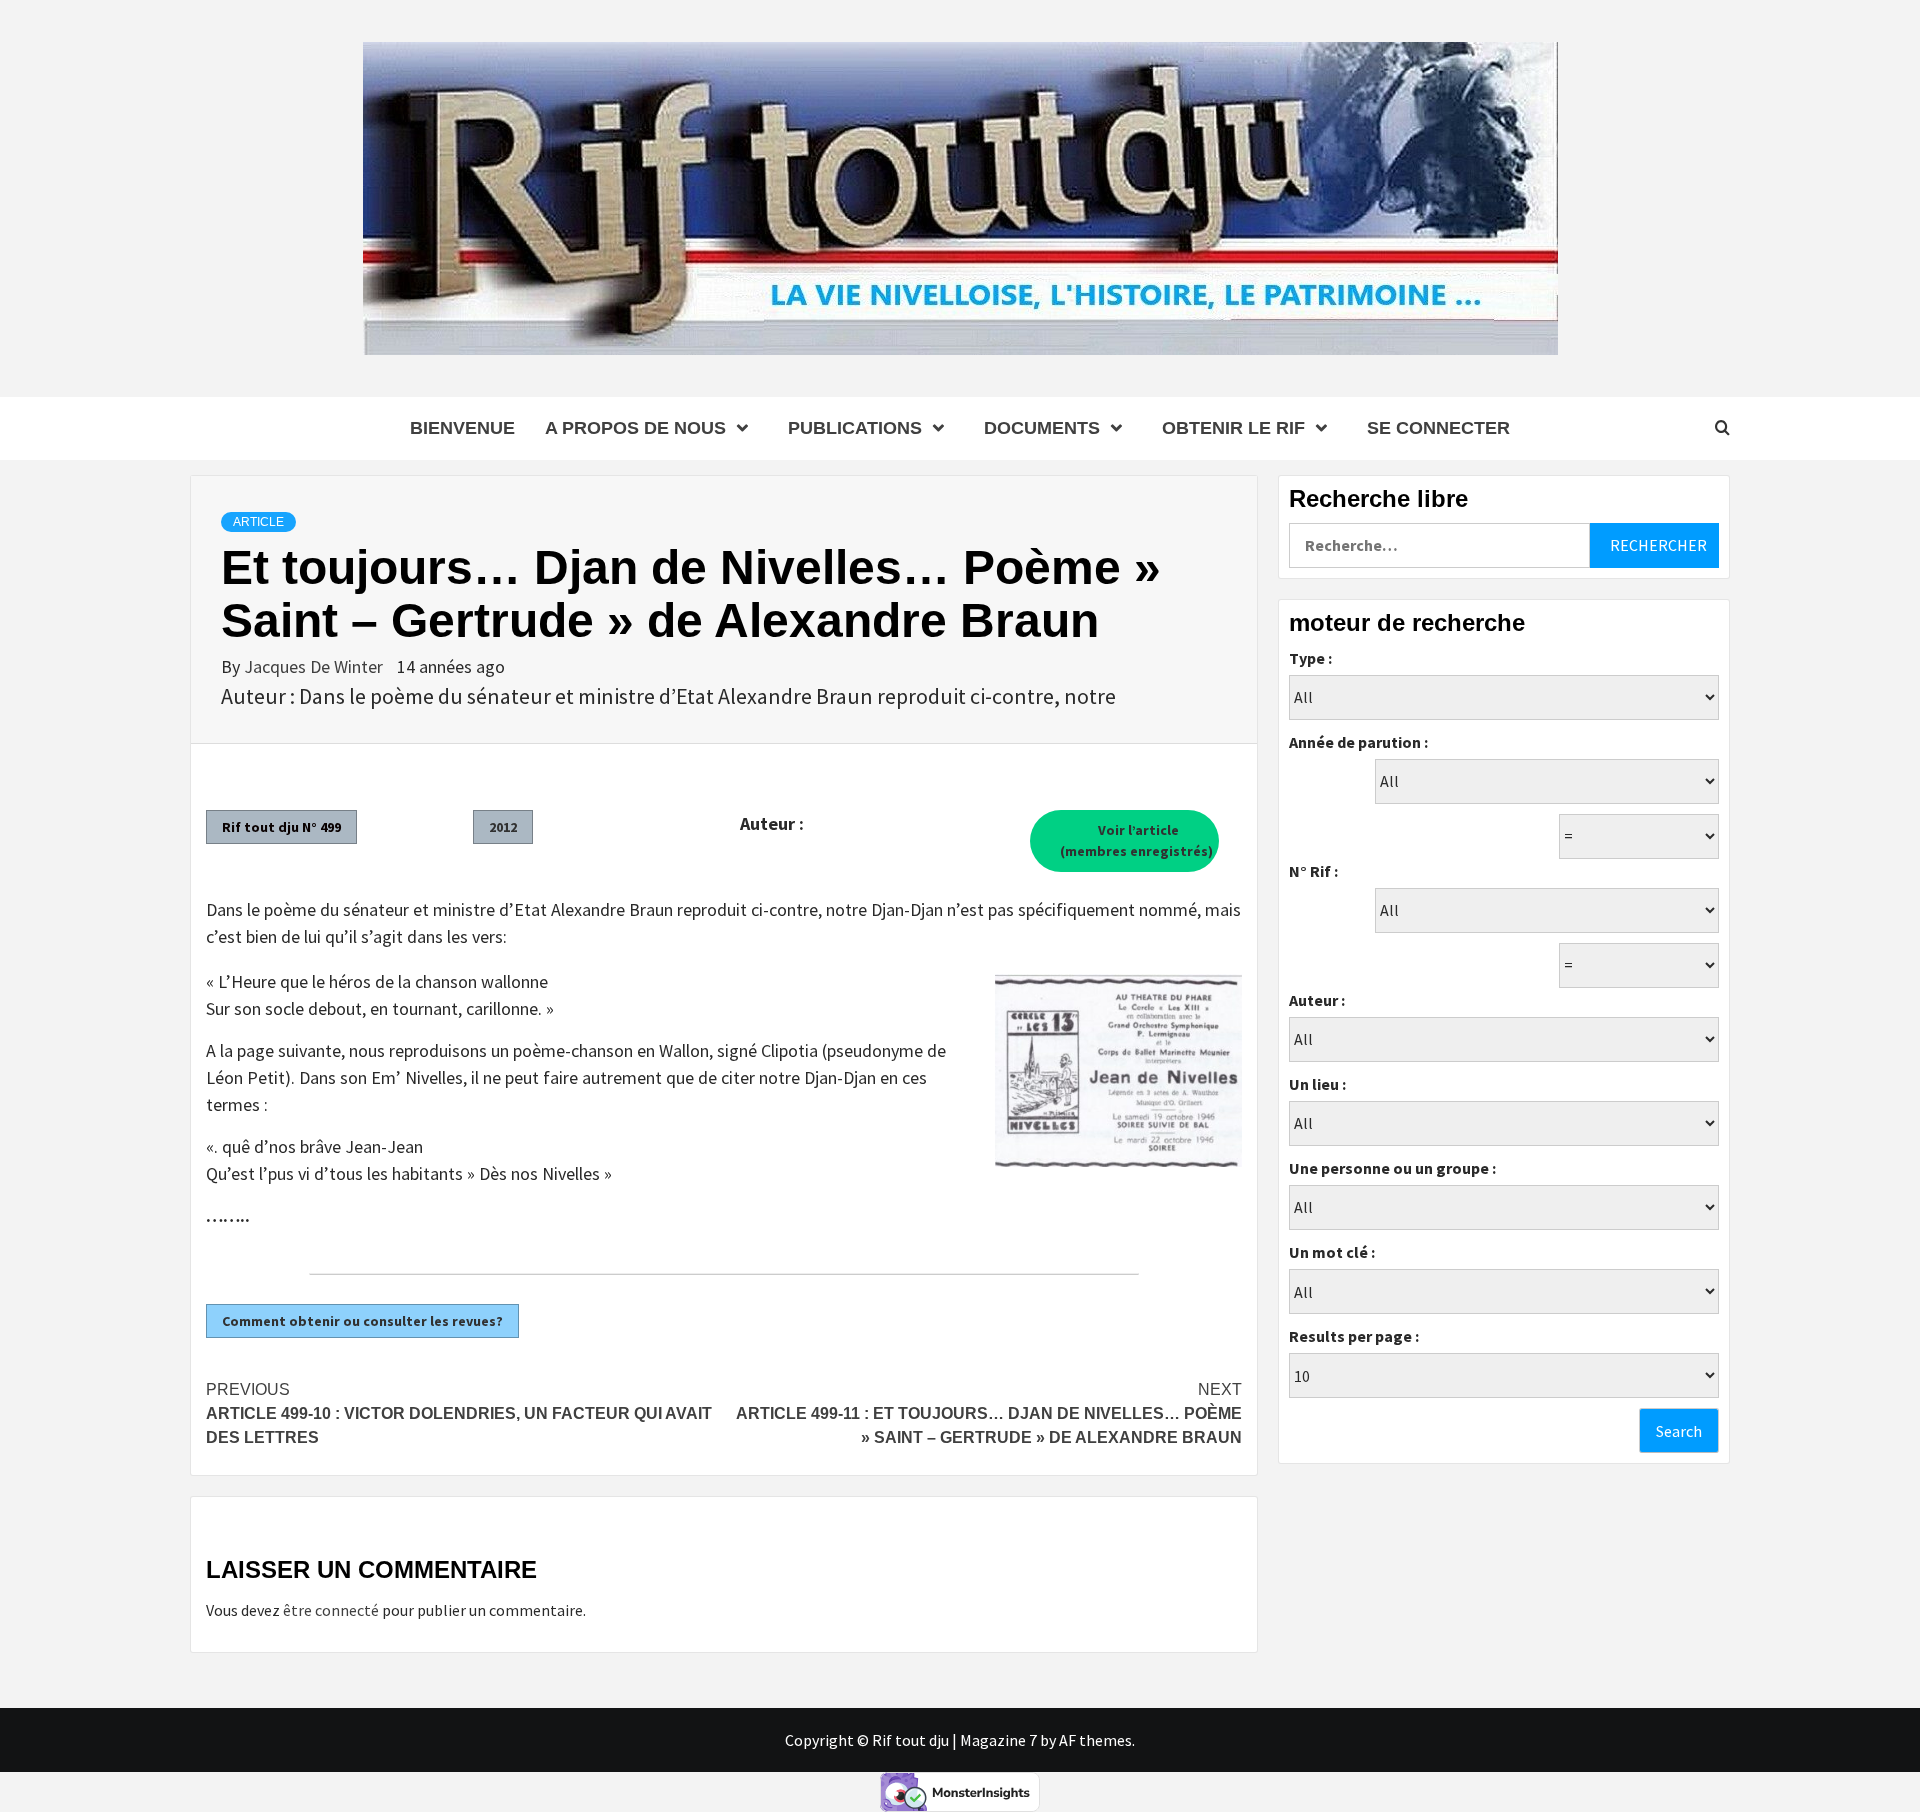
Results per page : (1354, 1336)
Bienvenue (462, 428)
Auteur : (1317, 1000)
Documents (1042, 428)
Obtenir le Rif (1233, 428)
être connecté (331, 1610)
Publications (855, 428)
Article (258, 522)
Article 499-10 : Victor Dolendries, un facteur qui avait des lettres (459, 1413)
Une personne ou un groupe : (1392, 1168)
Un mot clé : (1332, 1252)
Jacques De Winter (315, 666)
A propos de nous (635, 428)
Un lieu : (1317, 1084)
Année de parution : (1358, 742)
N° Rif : (1313, 871)
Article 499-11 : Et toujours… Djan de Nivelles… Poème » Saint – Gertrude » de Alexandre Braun (989, 1413)
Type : (1310, 658)
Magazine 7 (998, 1740)
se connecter (1438, 428)
